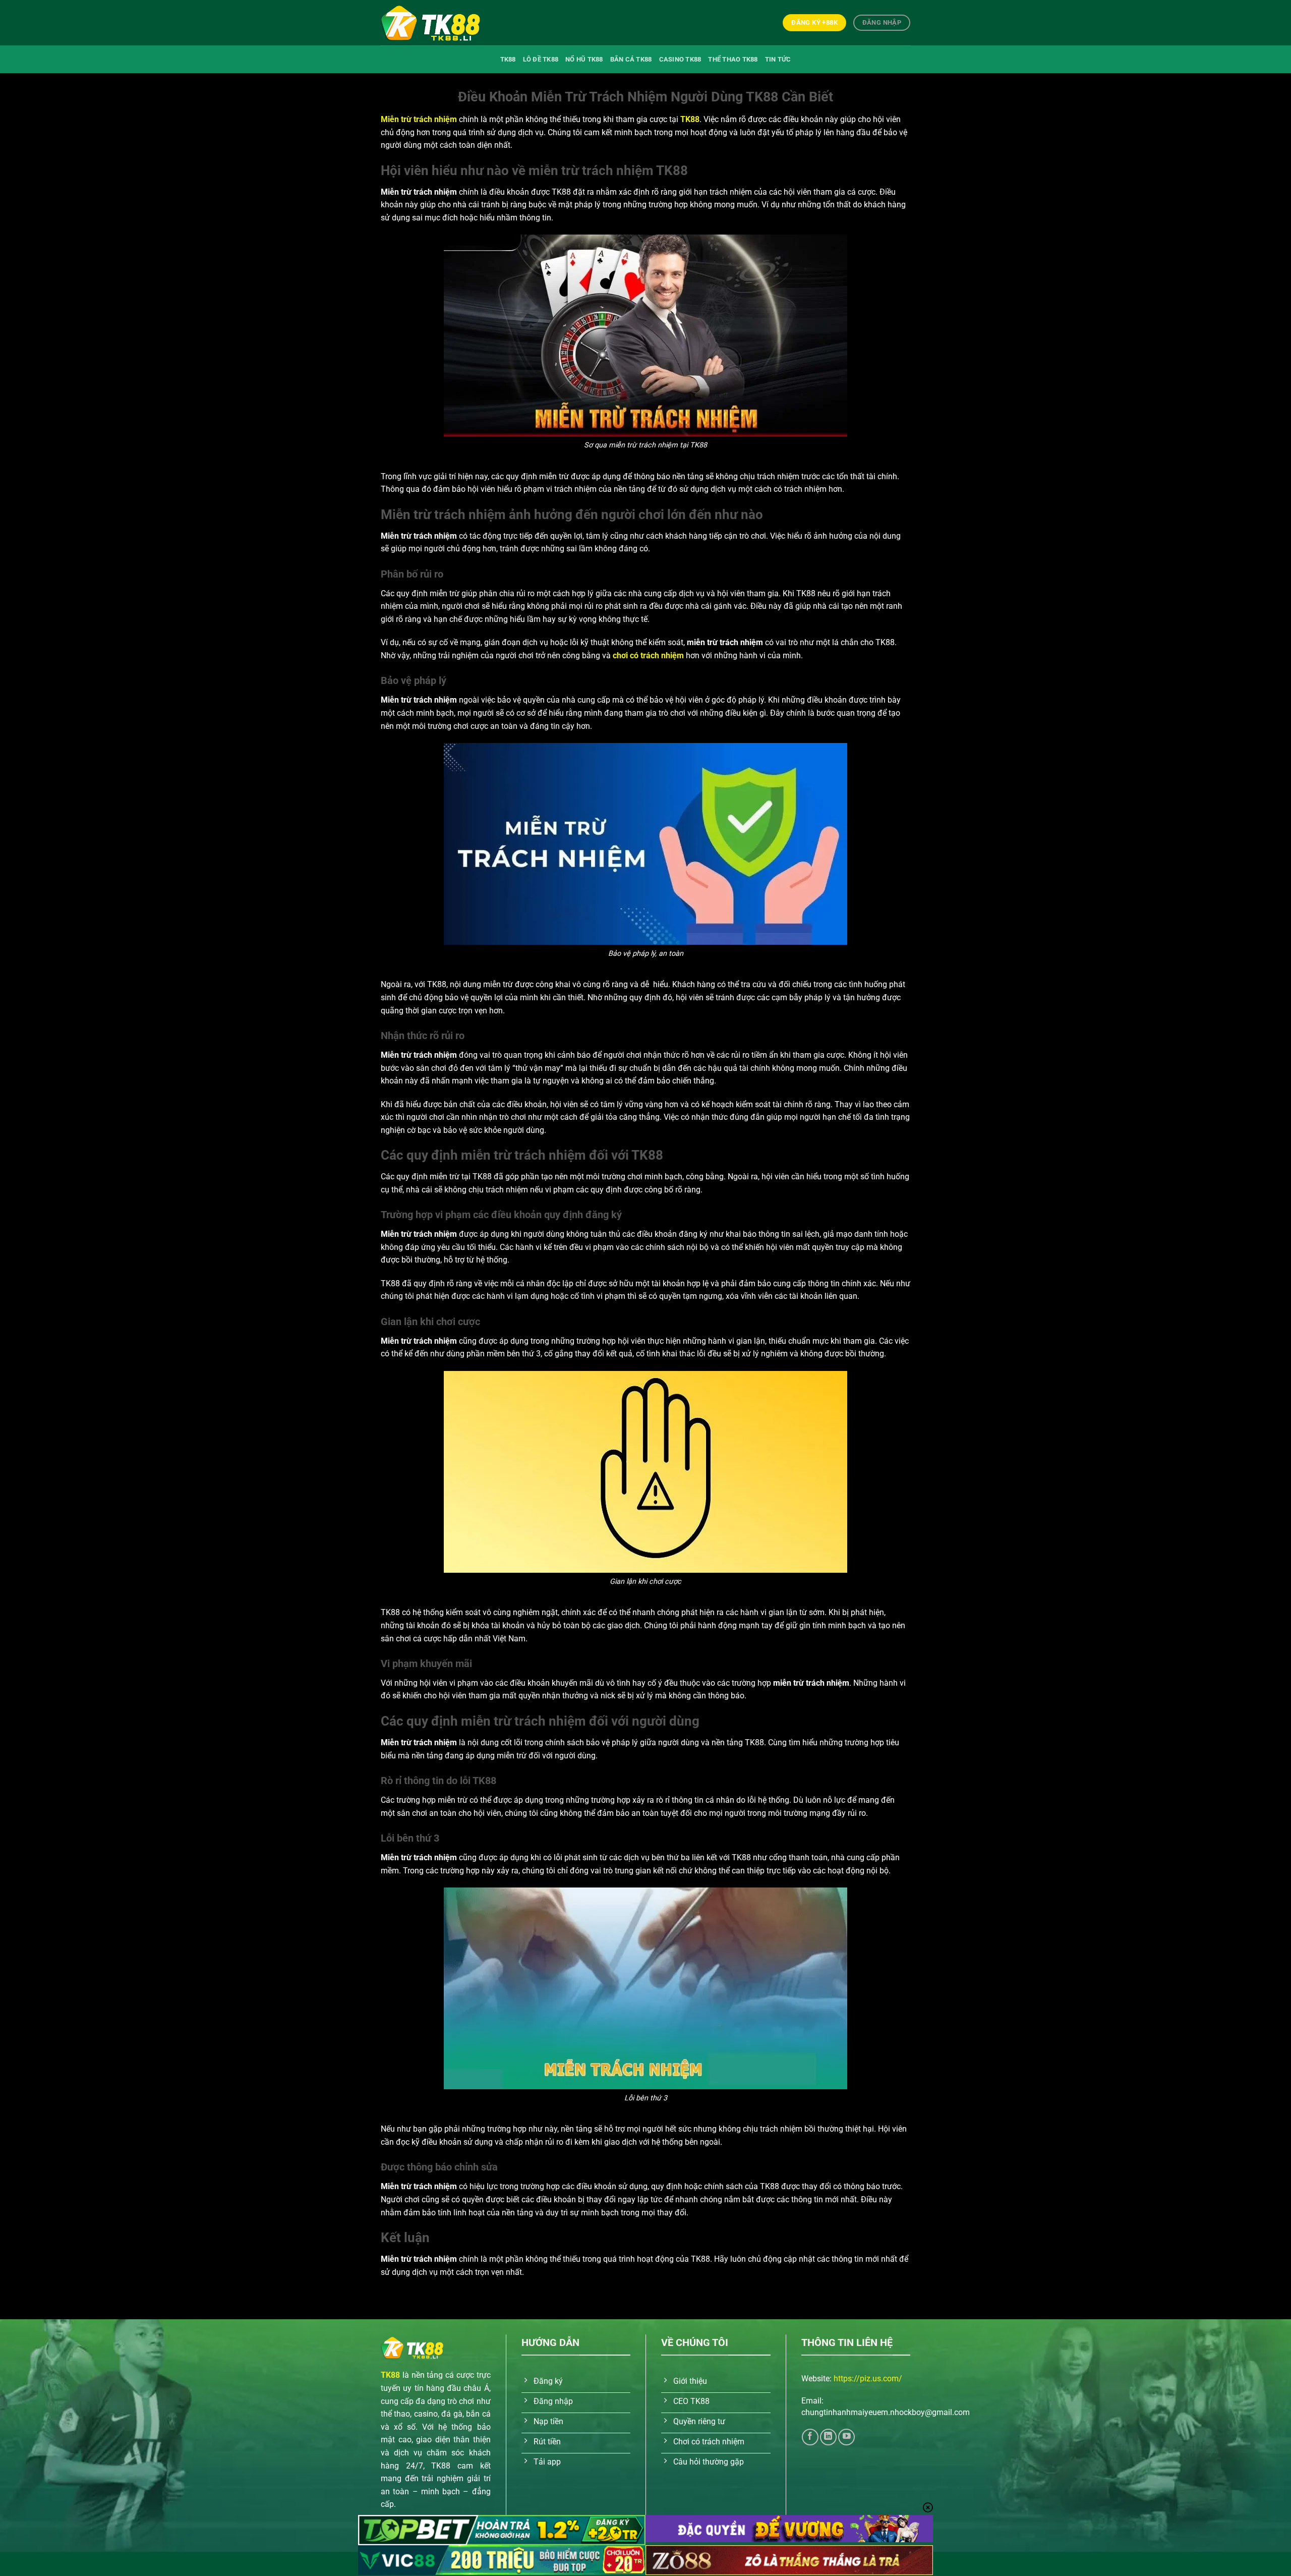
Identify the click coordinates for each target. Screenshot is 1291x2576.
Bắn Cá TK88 (631, 59)
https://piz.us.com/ (868, 2379)
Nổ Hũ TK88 (584, 59)
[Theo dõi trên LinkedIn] (828, 2437)
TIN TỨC (778, 59)
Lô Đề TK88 (541, 59)
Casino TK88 (680, 59)
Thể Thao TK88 (733, 59)
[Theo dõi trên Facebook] (810, 2437)
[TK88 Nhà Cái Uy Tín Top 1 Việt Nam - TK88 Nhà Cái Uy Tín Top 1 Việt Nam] (431, 22)
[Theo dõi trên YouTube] (846, 2437)
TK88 (508, 59)
